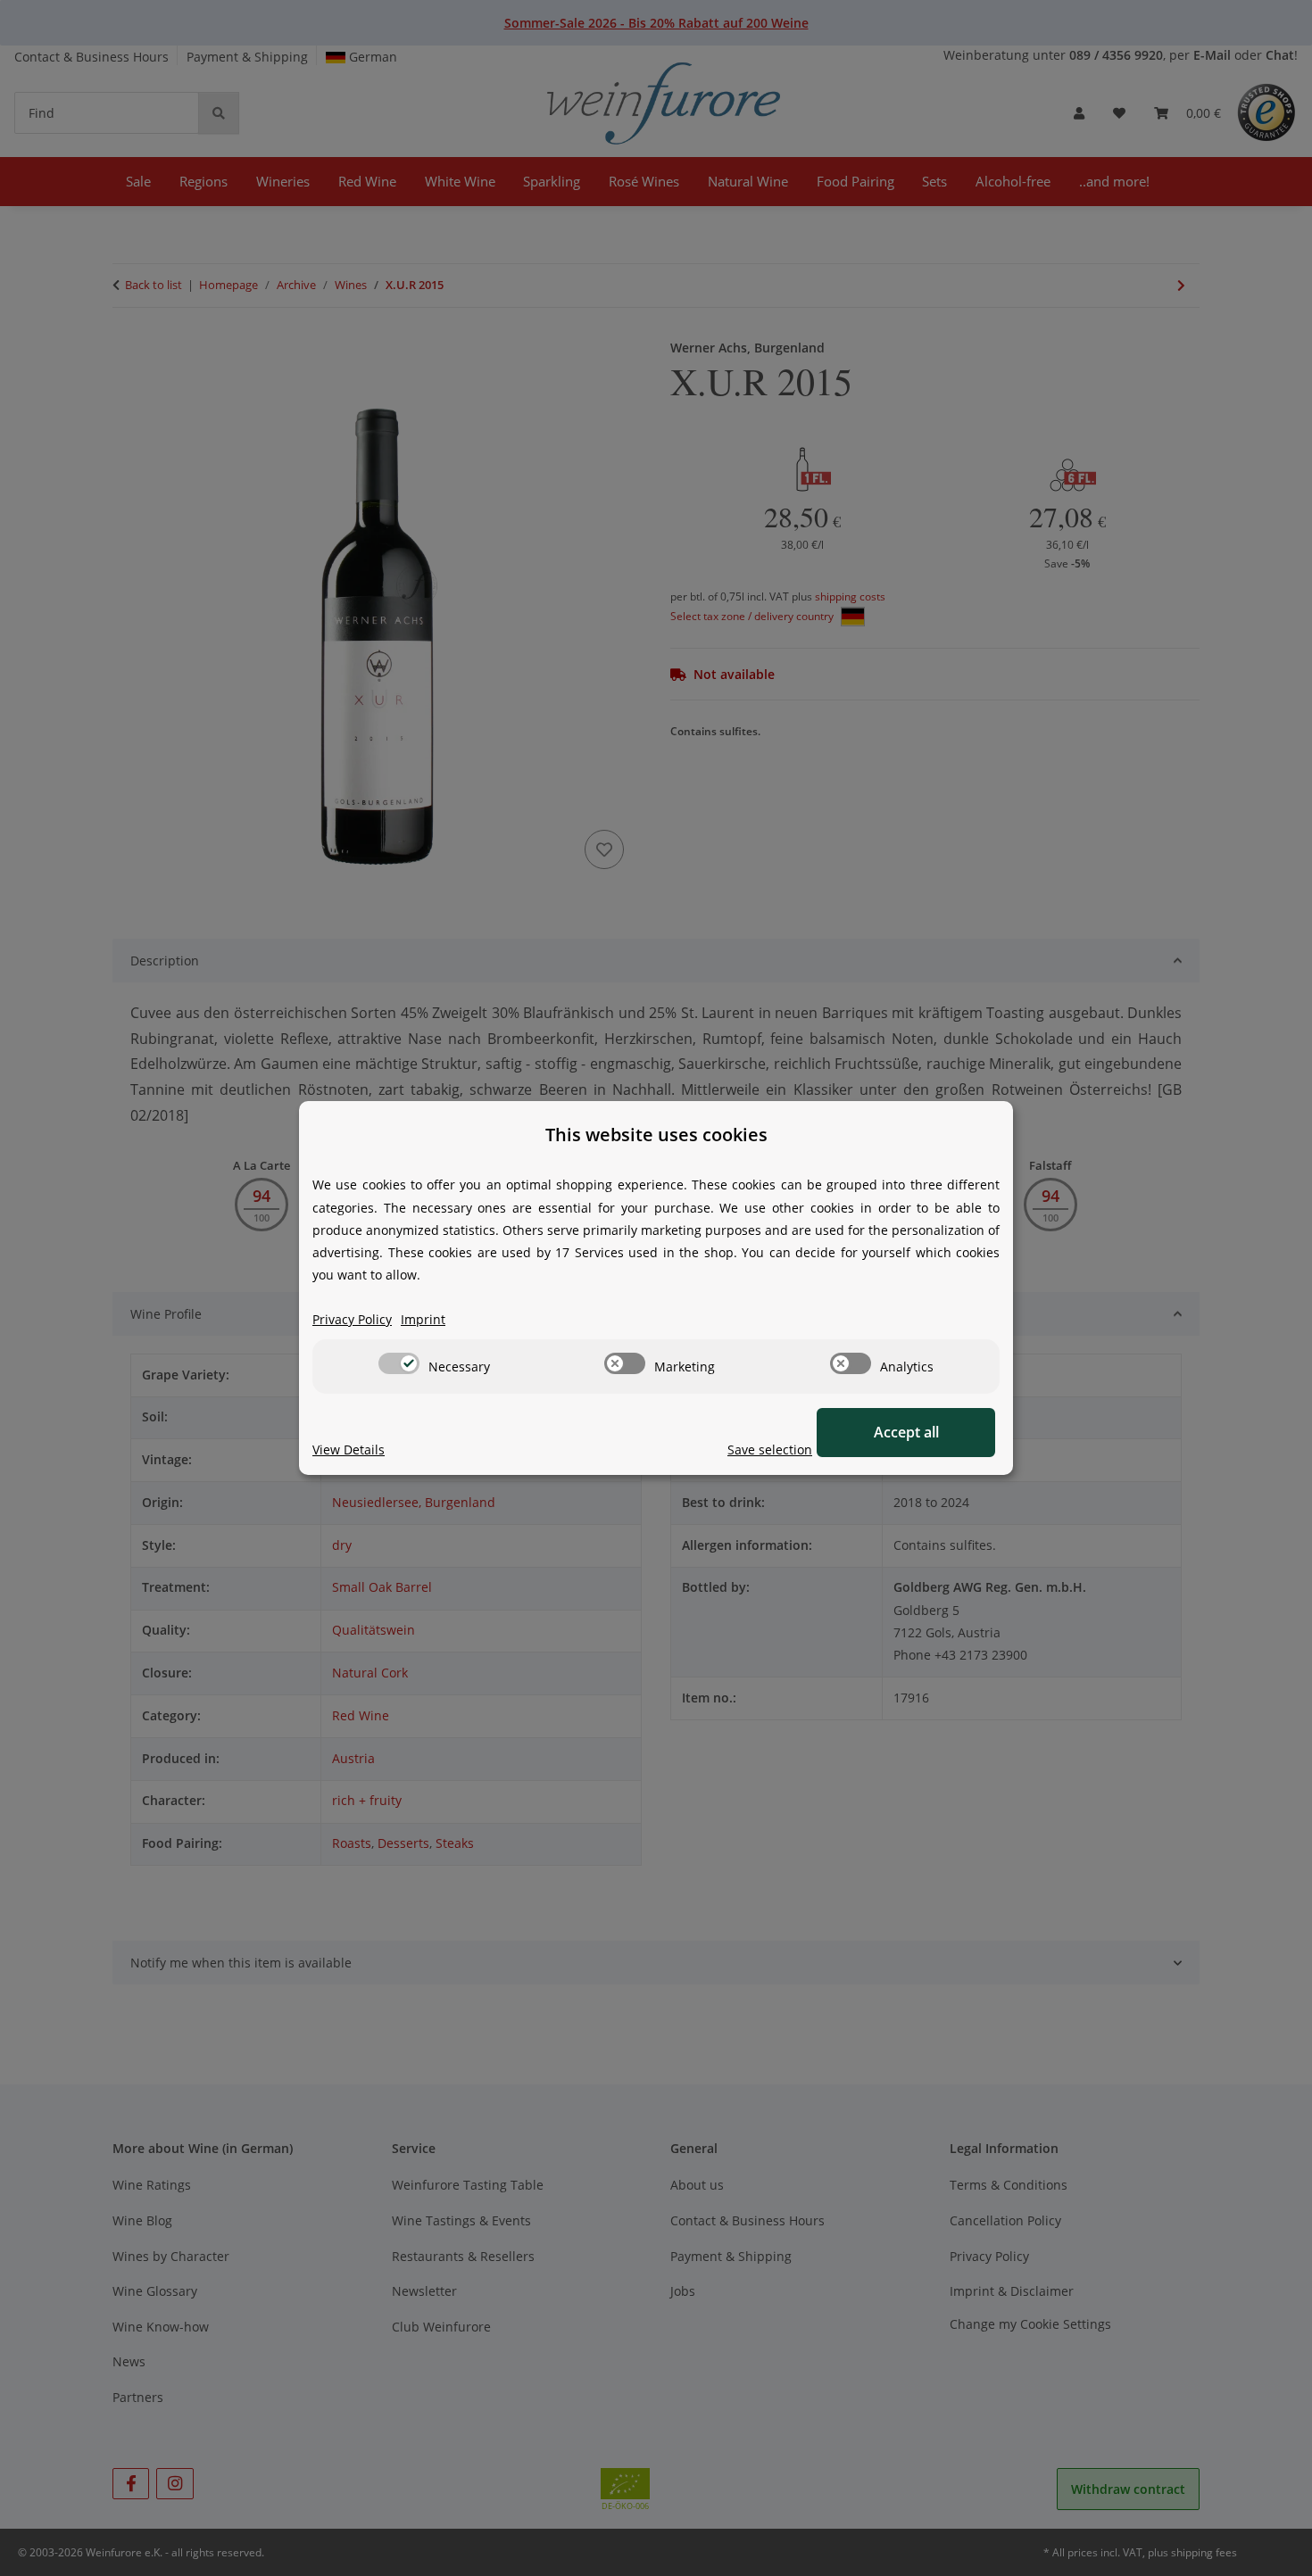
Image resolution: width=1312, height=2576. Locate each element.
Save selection (770, 1450)
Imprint (423, 1319)
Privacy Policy (352, 1319)
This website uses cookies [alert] (656, 1135)
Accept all (906, 1432)
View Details (349, 1450)
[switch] (399, 1363)
